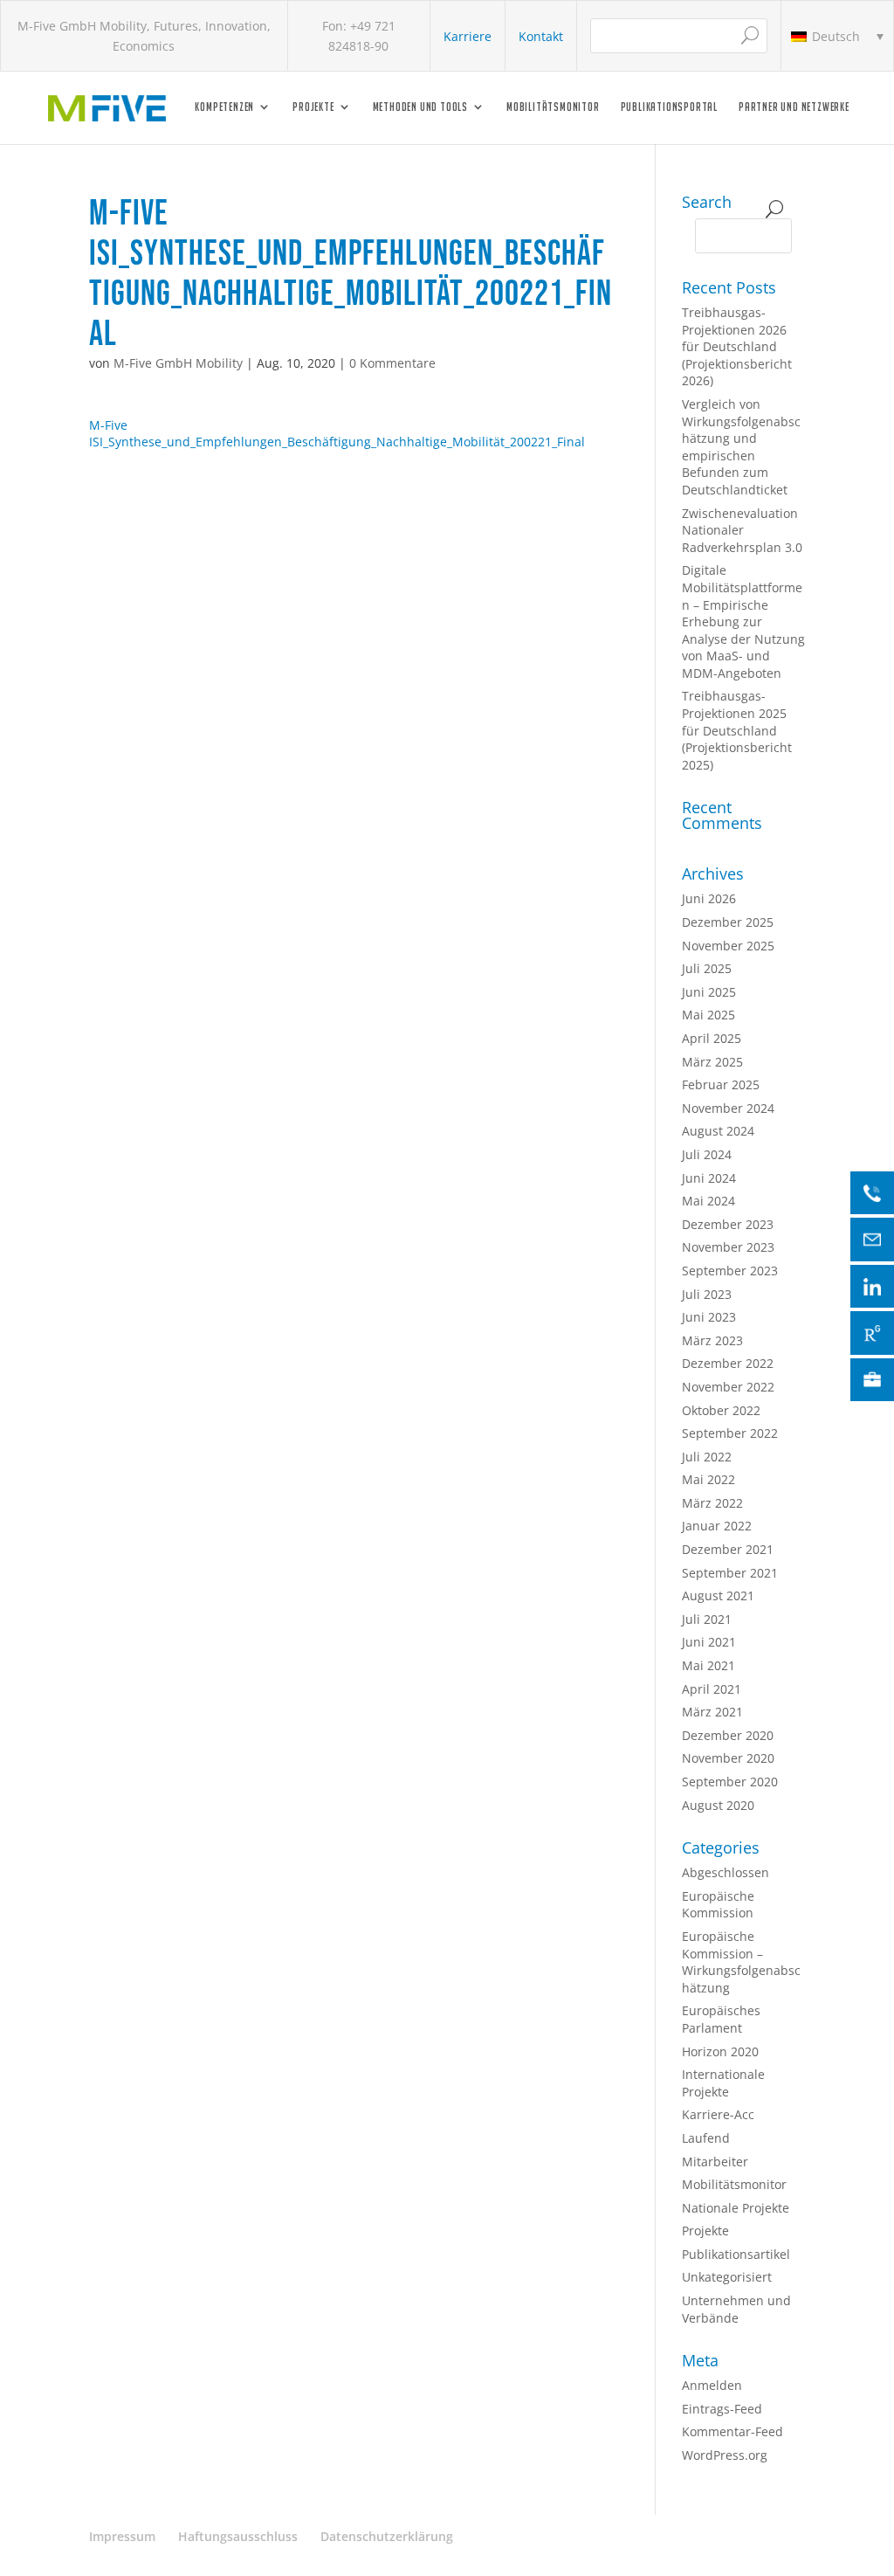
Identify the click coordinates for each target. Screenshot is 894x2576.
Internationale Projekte (723, 2083)
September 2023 (730, 1271)
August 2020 (718, 1805)
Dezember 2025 (728, 922)
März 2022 (712, 1503)
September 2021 (730, 1573)
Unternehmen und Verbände (736, 2309)
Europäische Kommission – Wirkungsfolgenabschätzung (741, 1962)
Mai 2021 (708, 1665)
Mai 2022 (708, 1479)
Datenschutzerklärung (387, 2536)
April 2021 (712, 1689)
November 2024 (728, 1108)
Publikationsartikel (736, 2254)
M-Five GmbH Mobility (178, 363)
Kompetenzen (224, 107)
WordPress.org (725, 2455)
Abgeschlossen (726, 1872)
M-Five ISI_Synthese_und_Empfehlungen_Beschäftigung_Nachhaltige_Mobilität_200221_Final (337, 434)
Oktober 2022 (721, 1410)
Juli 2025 (707, 968)
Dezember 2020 (728, 1735)
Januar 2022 (717, 1526)
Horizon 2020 (720, 2051)
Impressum (122, 2536)
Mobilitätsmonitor (553, 107)
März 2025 (712, 1062)
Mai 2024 (708, 1201)
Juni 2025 (709, 992)
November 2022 (728, 1387)
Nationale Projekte (736, 2208)
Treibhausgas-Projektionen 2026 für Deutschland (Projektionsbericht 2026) (737, 346)
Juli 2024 (707, 1154)
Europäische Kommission (718, 1905)
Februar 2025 (721, 1084)
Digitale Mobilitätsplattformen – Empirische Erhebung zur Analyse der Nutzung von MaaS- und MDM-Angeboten (743, 622)
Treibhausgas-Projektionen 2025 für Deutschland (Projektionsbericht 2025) (737, 730)
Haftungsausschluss (238, 2536)
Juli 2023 (707, 1294)
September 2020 (730, 1782)
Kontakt (541, 36)
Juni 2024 (709, 1178)
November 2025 (728, 946)
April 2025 (712, 1038)
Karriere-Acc (718, 2114)
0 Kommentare (392, 363)
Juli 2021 (707, 1619)
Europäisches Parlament (721, 2019)
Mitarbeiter (715, 2162)
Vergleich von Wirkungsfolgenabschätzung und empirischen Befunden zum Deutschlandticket (741, 447)
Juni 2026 (709, 898)
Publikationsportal (669, 107)
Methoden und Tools (420, 107)
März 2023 (712, 1340)
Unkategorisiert (727, 2277)
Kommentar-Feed (732, 2431)
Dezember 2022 (728, 1363)
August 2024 (718, 1131)
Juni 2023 (709, 1317)
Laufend (706, 2138)
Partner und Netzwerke (794, 107)
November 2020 (728, 1758)
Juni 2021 (709, 1642)
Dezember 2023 (728, 1224)
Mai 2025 (708, 1015)
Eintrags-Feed (722, 2409)
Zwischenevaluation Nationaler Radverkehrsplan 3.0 (742, 530)
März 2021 (712, 1712)
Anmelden (712, 2385)
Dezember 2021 (728, 1549)
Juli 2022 (707, 1457)
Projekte (313, 107)
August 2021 (718, 1595)
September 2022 (730, 1433)
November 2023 (728, 1247)
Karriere (468, 36)
